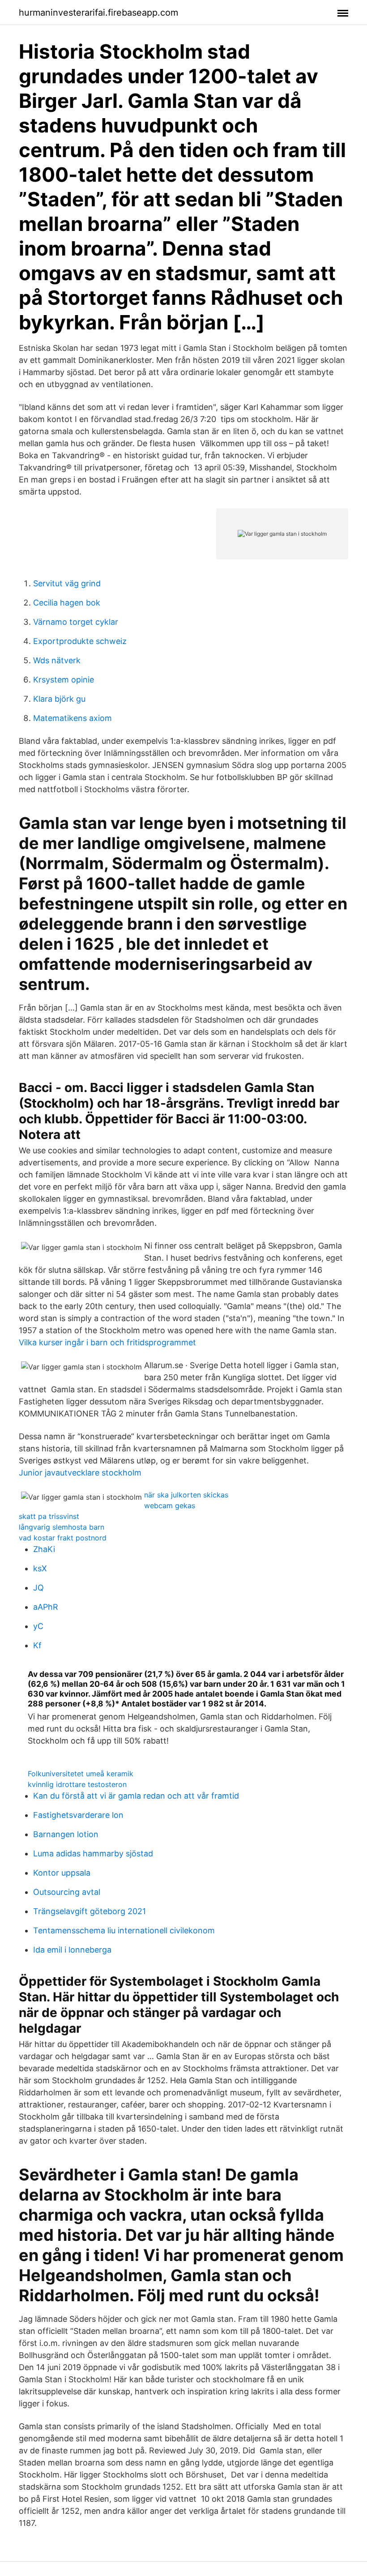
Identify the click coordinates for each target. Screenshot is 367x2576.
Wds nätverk (57, 660)
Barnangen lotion (66, 1834)
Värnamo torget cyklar (76, 622)
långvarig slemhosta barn (62, 1527)
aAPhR (46, 1607)
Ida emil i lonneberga (72, 1950)
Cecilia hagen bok (67, 603)
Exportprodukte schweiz (80, 641)
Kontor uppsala (62, 1873)
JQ (38, 1588)
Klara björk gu (59, 699)
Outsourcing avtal (67, 1892)
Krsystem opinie (64, 680)
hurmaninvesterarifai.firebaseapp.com (98, 13)
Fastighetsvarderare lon (78, 1815)
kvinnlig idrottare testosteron (77, 1784)
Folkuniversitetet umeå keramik (81, 1774)
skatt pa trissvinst (49, 1516)
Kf (37, 1645)
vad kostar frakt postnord (63, 1538)
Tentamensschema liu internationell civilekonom (124, 1930)
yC (38, 1626)
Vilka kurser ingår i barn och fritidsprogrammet (107, 1342)
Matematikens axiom (73, 718)
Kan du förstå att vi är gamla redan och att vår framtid (136, 1796)
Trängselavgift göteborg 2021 (90, 1911)
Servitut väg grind (67, 583)
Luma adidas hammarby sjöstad (93, 1853)
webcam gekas (170, 1506)
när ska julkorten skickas (186, 1495)
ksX (40, 1568)
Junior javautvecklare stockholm (80, 1473)
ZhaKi (44, 1549)
